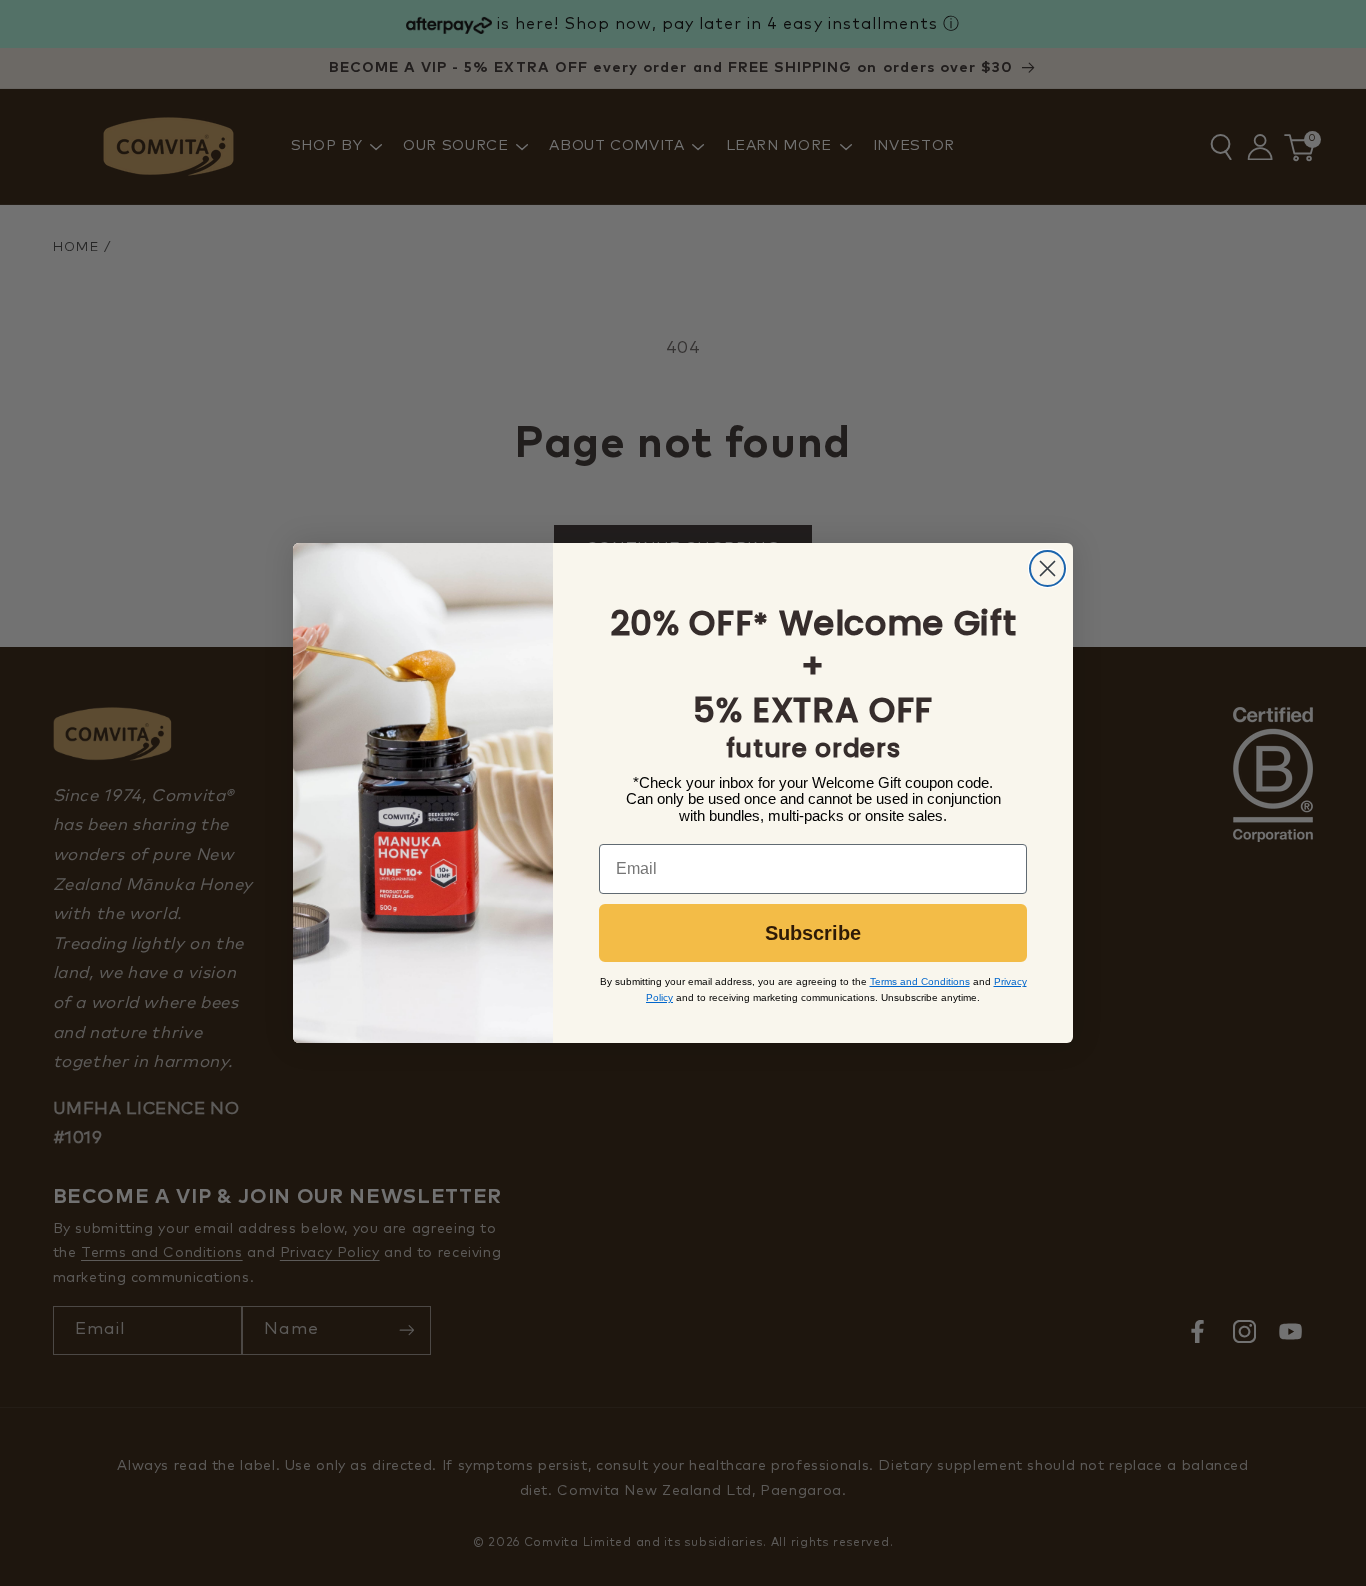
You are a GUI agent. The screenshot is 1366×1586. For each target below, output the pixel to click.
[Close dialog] (1047, 568)
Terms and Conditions (920, 981)
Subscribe (813, 933)
